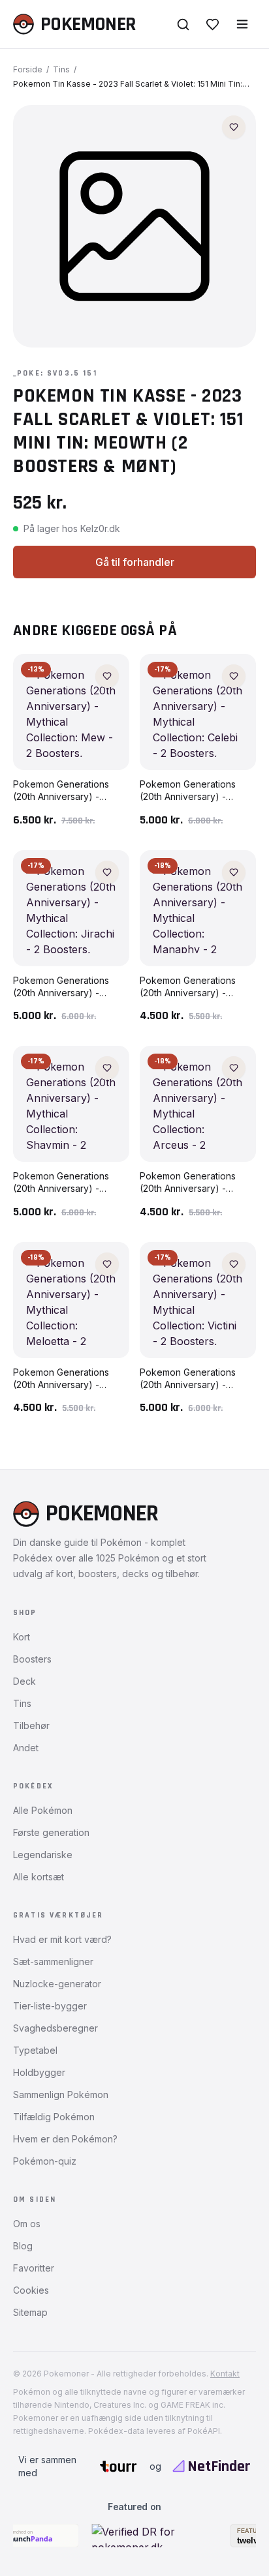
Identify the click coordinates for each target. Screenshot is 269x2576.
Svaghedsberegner (55, 2028)
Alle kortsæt (39, 1877)
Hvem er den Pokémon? (65, 2139)
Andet (26, 1748)
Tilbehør (31, 1725)
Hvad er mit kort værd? (62, 1939)
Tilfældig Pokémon (54, 2117)
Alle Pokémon (43, 1810)
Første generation (51, 1832)
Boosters (32, 1659)
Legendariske (43, 1855)
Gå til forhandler (135, 562)
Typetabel (35, 2050)
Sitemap (30, 2312)
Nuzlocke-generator (57, 1984)
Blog (23, 2246)
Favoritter (34, 2268)
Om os (27, 2224)
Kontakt (225, 2374)
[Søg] (183, 24)
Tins (61, 69)
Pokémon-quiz (45, 2161)
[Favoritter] (213, 24)
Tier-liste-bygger (50, 2006)
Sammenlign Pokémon (61, 2095)
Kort (22, 1637)
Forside (28, 69)
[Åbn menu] (242, 24)
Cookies (31, 2290)
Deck (24, 1681)
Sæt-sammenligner (53, 1962)
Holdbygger (39, 2072)
